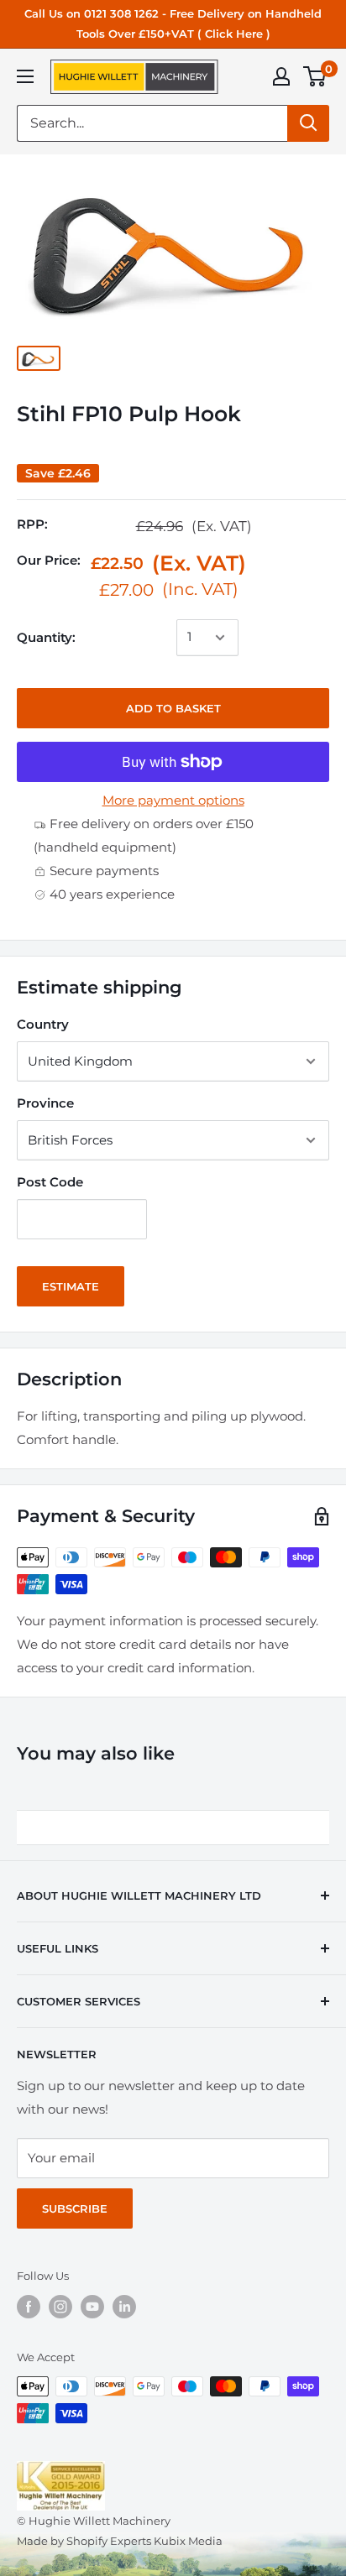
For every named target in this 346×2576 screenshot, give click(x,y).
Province (45, 1103)
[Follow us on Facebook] (29, 2307)
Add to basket (173, 708)
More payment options (173, 800)
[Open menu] (25, 76)
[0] (315, 76)
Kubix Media (188, 2541)
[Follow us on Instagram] (60, 2307)
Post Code (50, 1182)
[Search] (308, 123)
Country (43, 1024)
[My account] (281, 76)
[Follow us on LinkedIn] (124, 2307)
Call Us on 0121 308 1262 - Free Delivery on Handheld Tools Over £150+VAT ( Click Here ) (173, 23)
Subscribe (75, 2208)
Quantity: (46, 637)
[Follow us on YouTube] (92, 2307)
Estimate (71, 1286)
